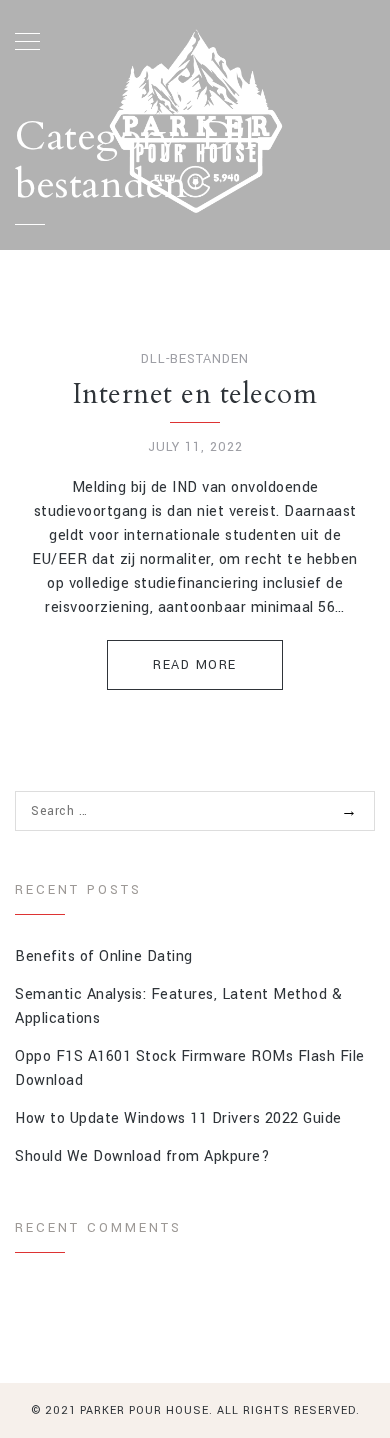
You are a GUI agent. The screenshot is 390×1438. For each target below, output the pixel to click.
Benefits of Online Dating (104, 956)
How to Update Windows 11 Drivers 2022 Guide (178, 1118)
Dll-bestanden (195, 359)
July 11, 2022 (195, 447)
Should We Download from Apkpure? (142, 1156)
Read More (195, 665)
